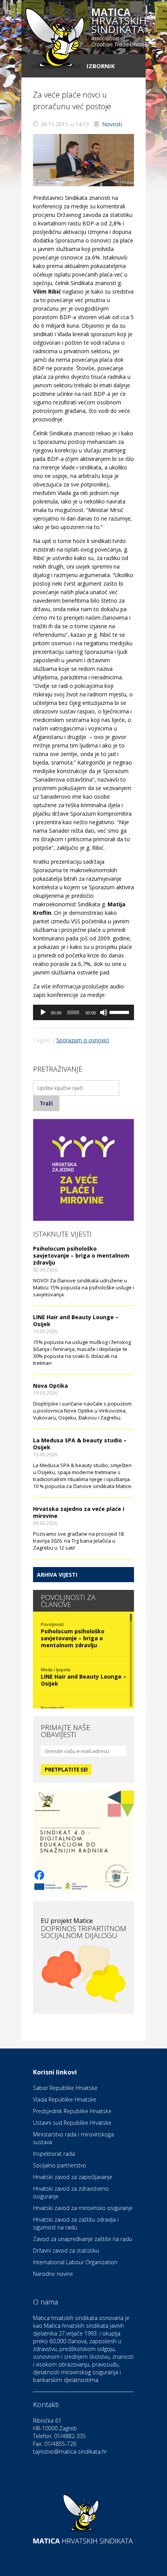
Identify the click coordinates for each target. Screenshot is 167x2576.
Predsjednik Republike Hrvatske (72, 2111)
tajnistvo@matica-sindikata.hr (70, 2451)
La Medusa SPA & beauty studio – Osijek (80, 1444)
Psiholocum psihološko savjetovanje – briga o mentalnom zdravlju (81, 1255)
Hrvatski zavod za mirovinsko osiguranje (83, 2208)
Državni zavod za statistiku (66, 2250)
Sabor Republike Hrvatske (65, 2088)
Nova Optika (50, 1386)
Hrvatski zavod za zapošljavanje (73, 2177)
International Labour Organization (75, 2262)
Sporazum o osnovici (83, 1040)
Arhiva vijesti (57, 1575)
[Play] (43, 1012)
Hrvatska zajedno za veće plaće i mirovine (79, 1512)
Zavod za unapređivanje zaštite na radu (83, 2239)
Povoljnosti (52, 1624)
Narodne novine (53, 2274)
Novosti (112, 124)
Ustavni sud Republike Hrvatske (72, 2123)
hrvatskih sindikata (119, 28)
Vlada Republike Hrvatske (65, 2099)
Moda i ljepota (56, 1670)
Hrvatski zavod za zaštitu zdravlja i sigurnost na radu (76, 2223)
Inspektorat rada (54, 2154)
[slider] (120, 1012)
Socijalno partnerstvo (60, 2165)
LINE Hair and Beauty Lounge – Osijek (76, 1321)
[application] (83, 1012)
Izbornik (101, 66)
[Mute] (104, 1012)
